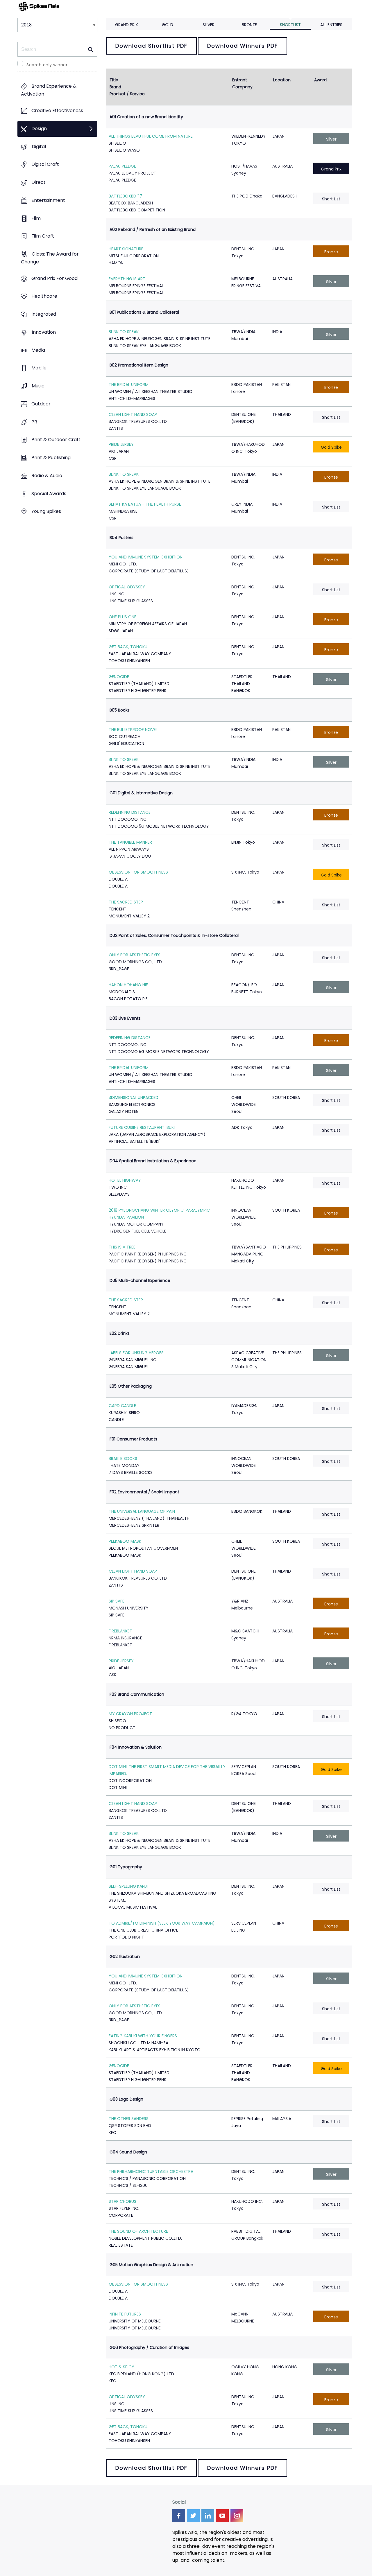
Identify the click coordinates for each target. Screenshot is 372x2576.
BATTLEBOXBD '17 (125, 196)
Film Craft (43, 236)
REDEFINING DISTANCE (130, 812)
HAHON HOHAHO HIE (128, 985)
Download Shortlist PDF (151, 46)
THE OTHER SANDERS (129, 2119)
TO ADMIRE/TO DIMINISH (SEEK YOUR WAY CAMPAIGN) (162, 1923)
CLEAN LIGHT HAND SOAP (133, 414)
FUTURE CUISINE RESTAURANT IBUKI (142, 1127)
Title (114, 80)
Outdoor (41, 404)
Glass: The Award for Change (50, 258)
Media (38, 350)
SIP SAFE (117, 1601)
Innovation (44, 332)
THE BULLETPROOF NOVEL (133, 730)
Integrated (44, 314)
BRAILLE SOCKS (123, 1458)
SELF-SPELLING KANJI (128, 1886)
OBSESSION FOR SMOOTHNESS (138, 872)
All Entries (331, 25)
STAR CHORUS (122, 2201)
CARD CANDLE (122, 1406)
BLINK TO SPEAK (124, 332)
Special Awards (49, 494)
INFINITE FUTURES (125, 2314)
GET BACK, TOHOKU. (128, 647)
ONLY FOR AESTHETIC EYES (135, 955)
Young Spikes (46, 512)
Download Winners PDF (243, 46)
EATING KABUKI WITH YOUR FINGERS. (143, 2036)
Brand (115, 87)
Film (36, 218)
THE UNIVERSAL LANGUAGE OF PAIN (142, 1511)
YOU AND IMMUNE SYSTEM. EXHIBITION (146, 557)
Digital (39, 147)
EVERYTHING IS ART (127, 279)
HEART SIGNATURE (126, 249)
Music (38, 386)
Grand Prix (127, 25)
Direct (39, 182)
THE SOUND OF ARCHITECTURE (138, 2231)
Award (320, 80)
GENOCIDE (119, 677)
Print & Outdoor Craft (56, 440)
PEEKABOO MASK (125, 1541)
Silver (209, 25)
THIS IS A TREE (122, 1247)
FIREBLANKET (120, 1631)
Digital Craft (45, 165)
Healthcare (44, 296)
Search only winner (47, 65)
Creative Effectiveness (57, 111)
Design (39, 129)
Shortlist (290, 25)
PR (34, 422)
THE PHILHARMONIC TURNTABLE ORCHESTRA (151, 2171)
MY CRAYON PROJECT (130, 1714)
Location (282, 80)
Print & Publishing (51, 458)
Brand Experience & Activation (49, 90)
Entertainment (48, 200)
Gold (168, 25)
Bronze (249, 25)
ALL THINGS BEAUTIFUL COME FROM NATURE (151, 136)
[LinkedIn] (208, 2516)
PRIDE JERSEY (121, 444)
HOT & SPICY (121, 2367)
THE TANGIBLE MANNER (130, 842)
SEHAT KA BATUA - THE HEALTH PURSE (145, 504)
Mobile (39, 368)
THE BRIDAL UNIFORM (129, 385)
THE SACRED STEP (126, 902)
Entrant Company (242, 83)
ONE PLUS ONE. (123, 617)
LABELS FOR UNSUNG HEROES (136, 1353)
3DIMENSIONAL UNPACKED (134, 1097)
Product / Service (127, 94)
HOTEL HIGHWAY (125, 1180)
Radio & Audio (47, 476)
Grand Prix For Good (54, 278)
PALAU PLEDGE (122, 166)
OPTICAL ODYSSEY (127, 587)
